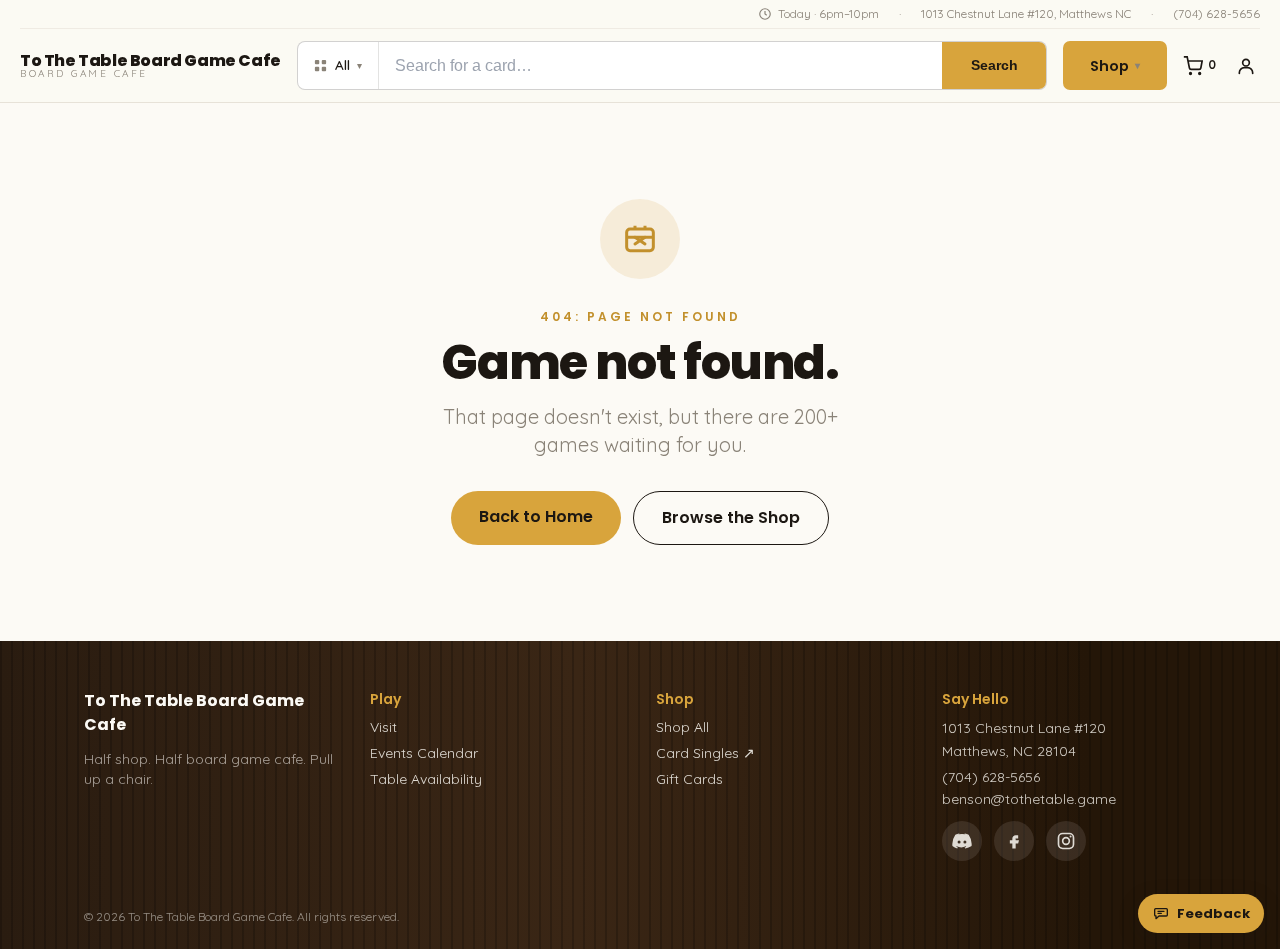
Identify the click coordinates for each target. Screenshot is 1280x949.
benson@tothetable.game (1029, 799)
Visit (383, 727)
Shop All (682, 727)
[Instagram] (1066, 841)
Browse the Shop (731, 517)
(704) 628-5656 (1216, 13)
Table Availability (426, 779)
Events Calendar (424, 753)
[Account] (1246, 66)
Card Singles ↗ (705, 753)
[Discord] (962, 841)
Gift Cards (689, 779)
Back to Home (536, 516)
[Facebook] (1014, 841)
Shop (1115, 66)
